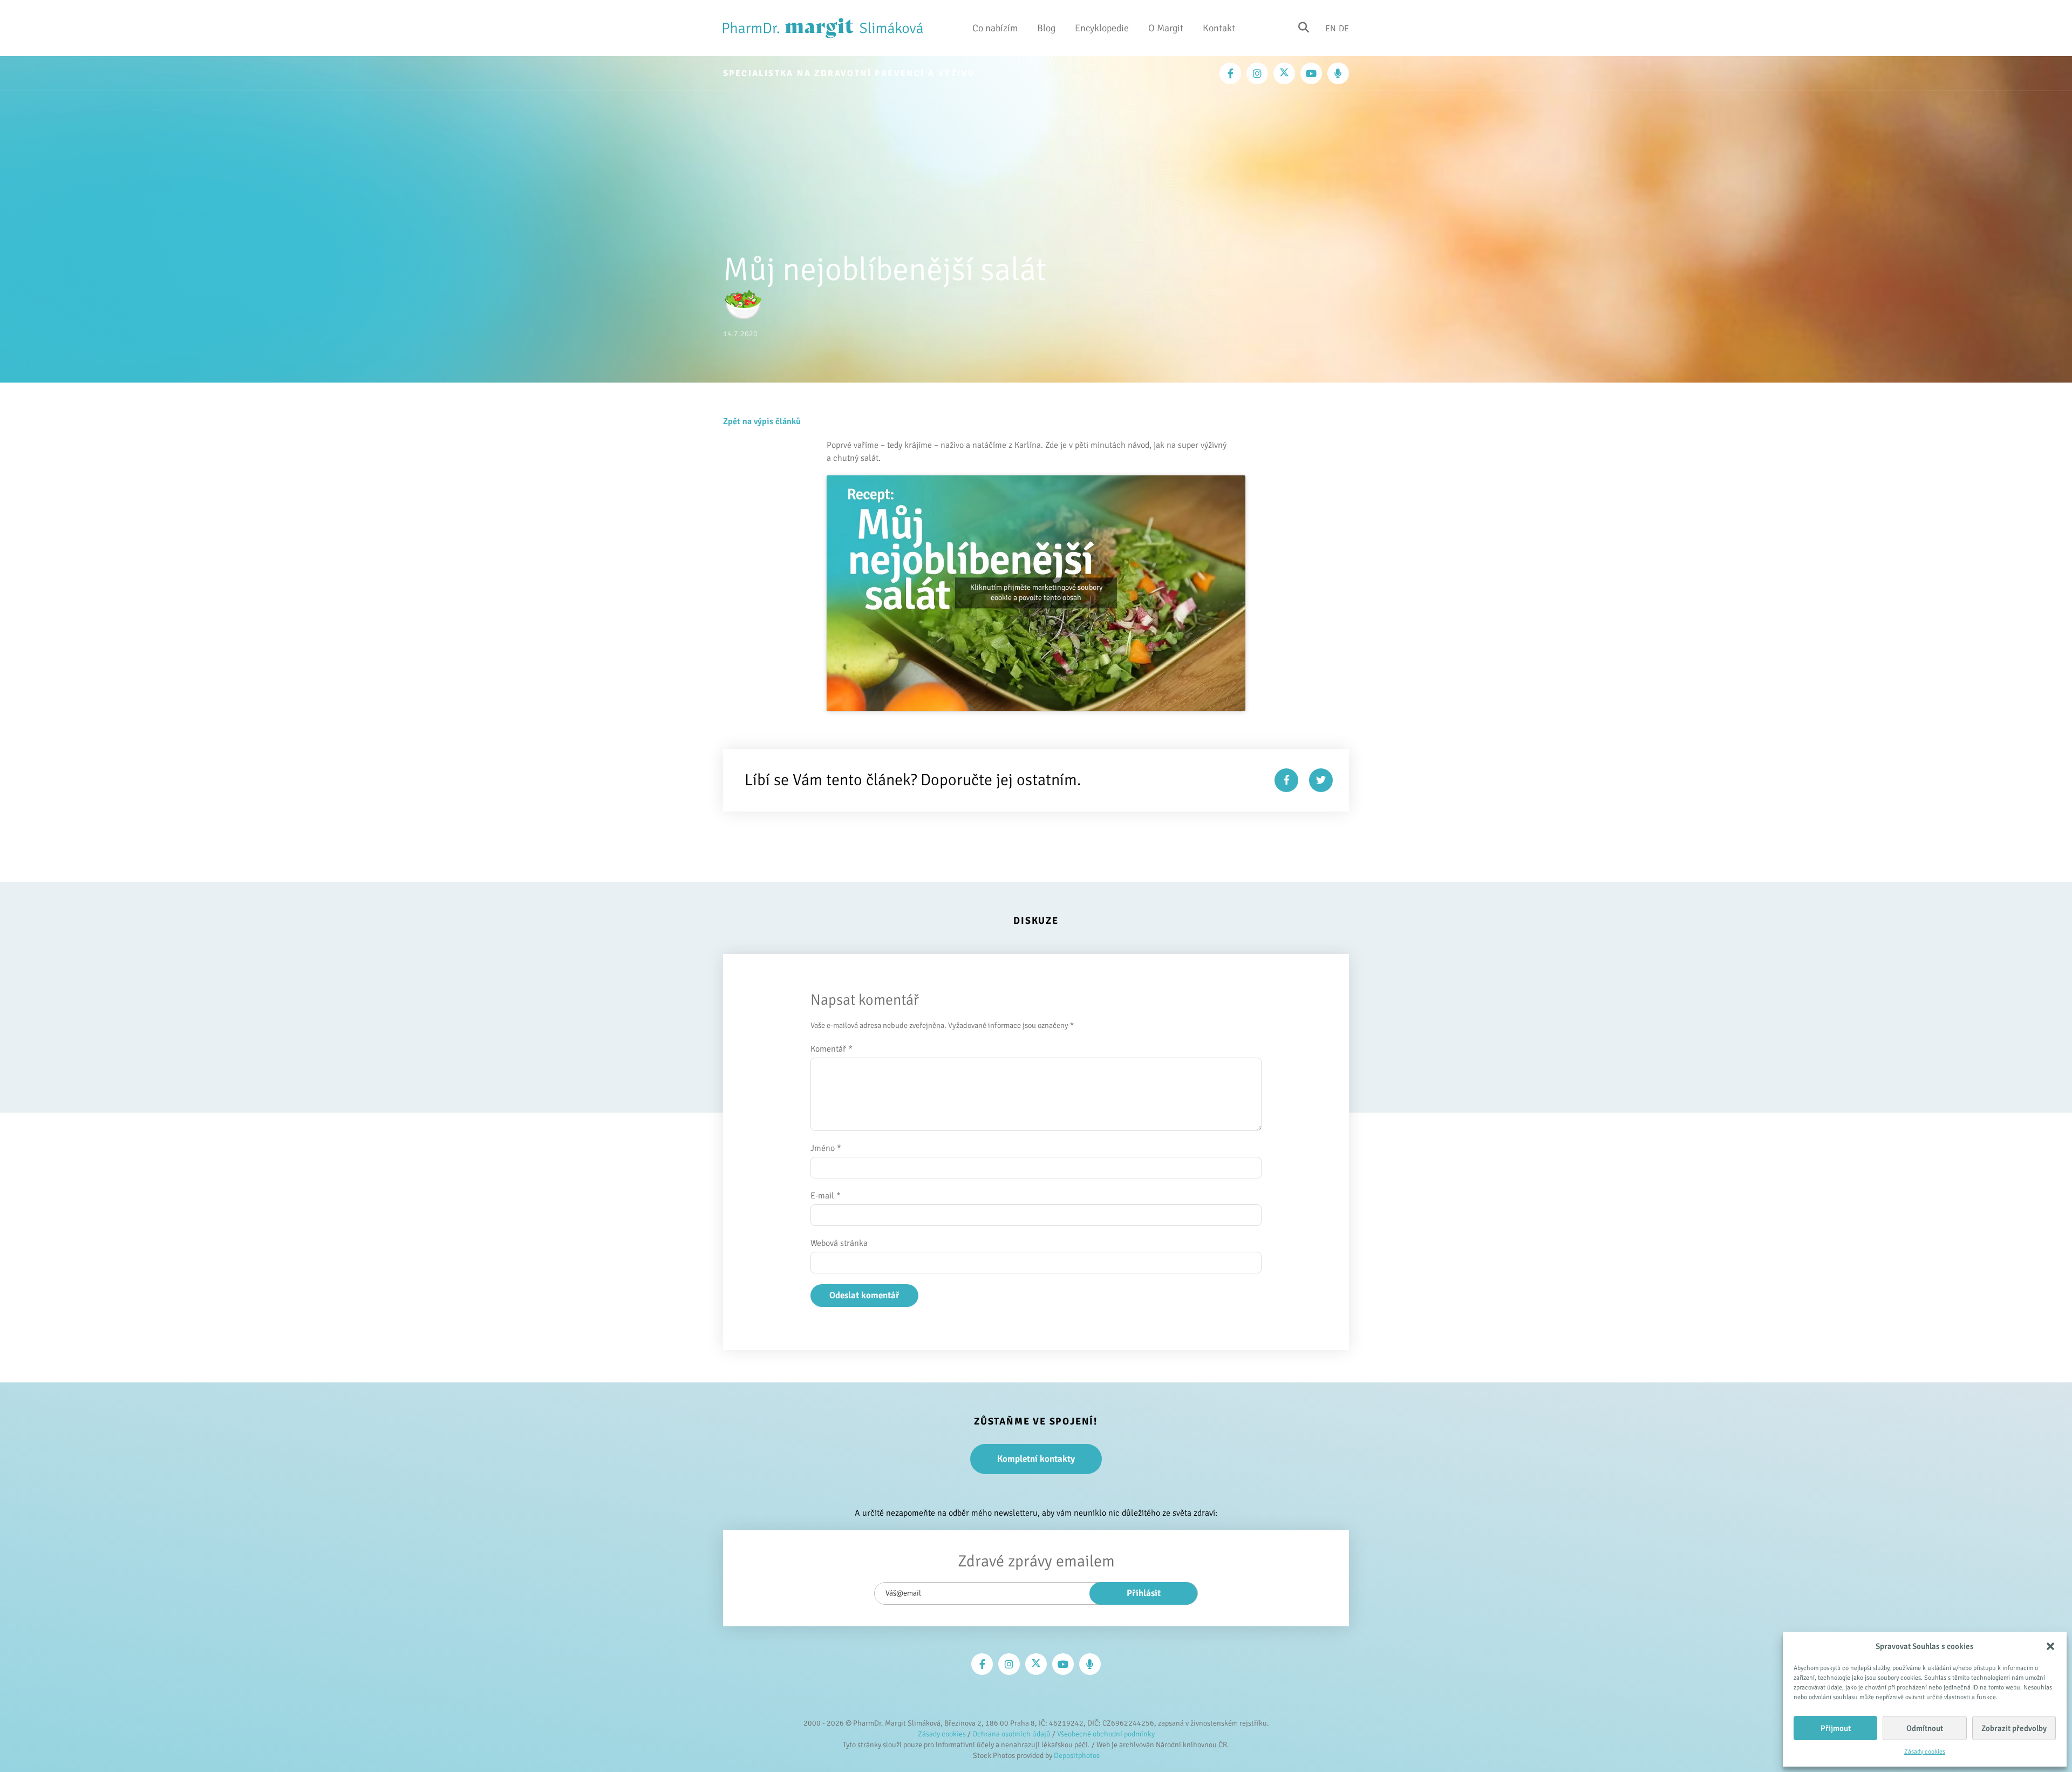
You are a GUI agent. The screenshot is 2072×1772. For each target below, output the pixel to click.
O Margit (1166, 28)
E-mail (826, 1196)
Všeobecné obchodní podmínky (1106, 1734)
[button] (2050, 1646)
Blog (1046, 28)
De (1344, 28)
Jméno (826, 1148)
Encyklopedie (1102, 28)
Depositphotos (1077, 1756)
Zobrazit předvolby (2014, 1728)
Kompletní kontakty (1036, 1459)
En (1331, 28)
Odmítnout (1925, 1728)
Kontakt (1219, 28)
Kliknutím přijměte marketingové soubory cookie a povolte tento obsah (1036, 593)
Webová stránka (839, 1243)
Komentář (831, 1049)
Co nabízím (995, 28)
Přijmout (1836, 1728)
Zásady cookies (1925, 1752)
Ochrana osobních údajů (1011, 1734)
